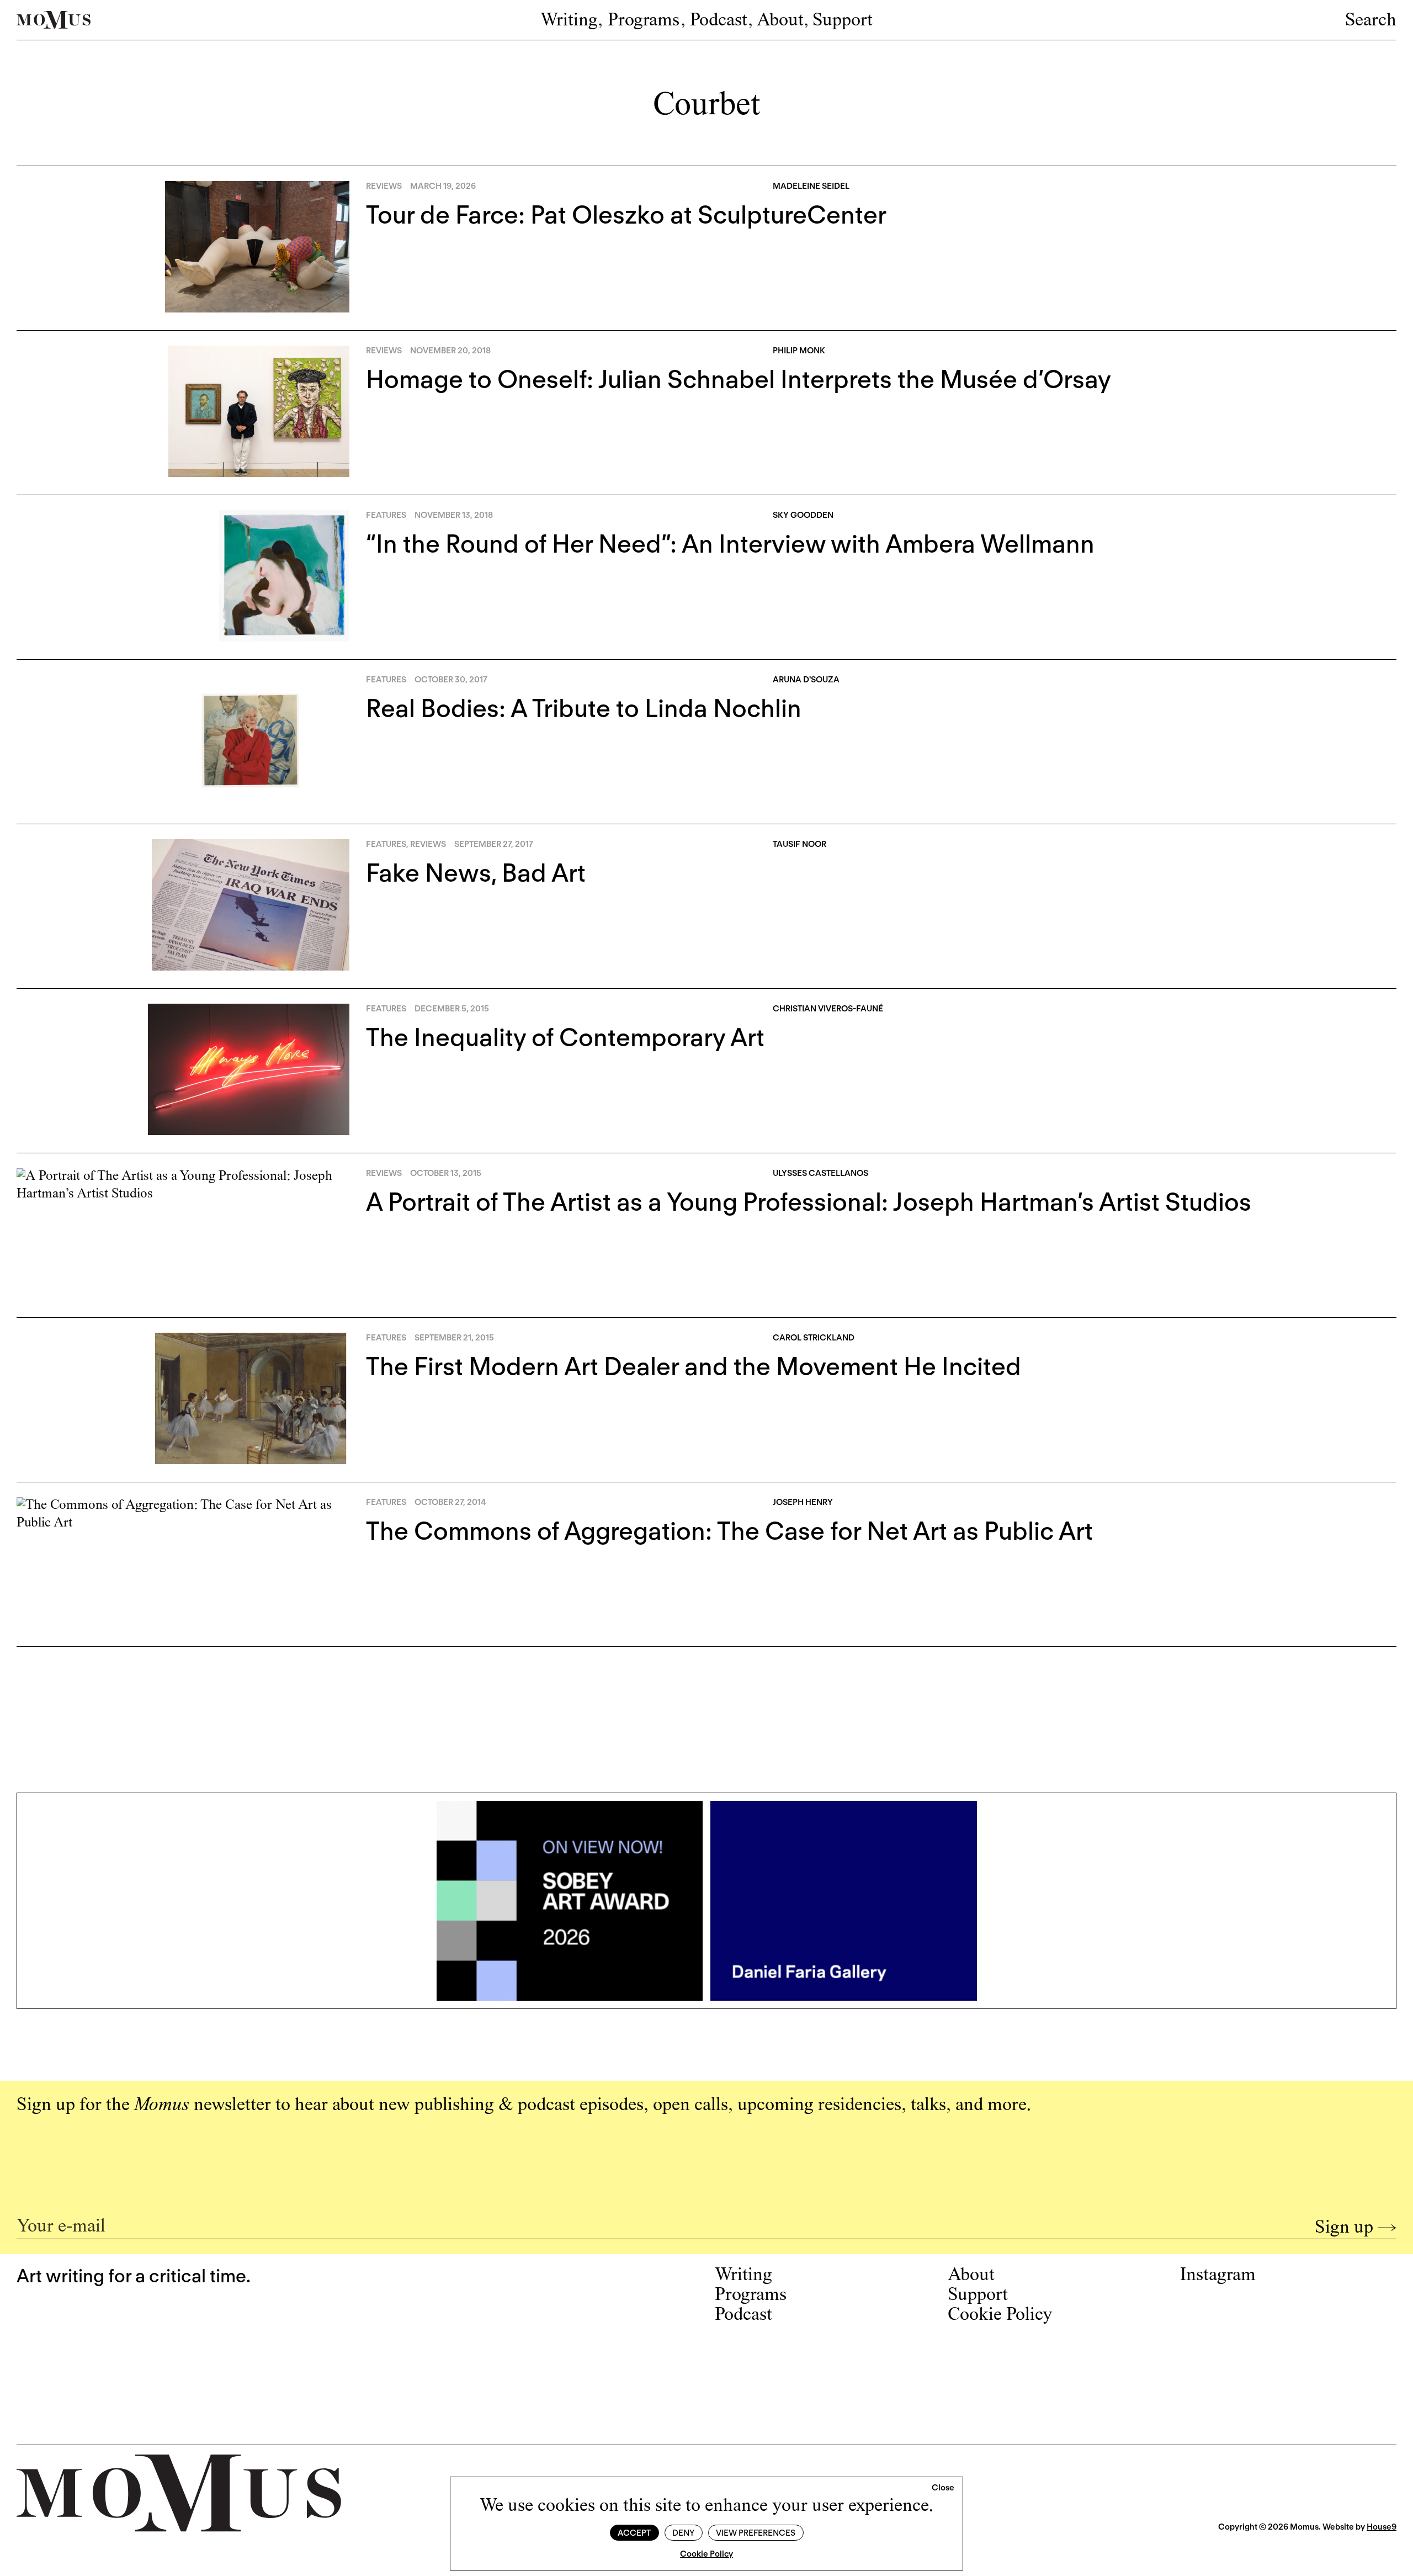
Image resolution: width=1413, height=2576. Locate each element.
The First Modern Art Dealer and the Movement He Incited (694, 1366)
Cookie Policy (706, 2554)
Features (386, 515)
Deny (683, 2533)
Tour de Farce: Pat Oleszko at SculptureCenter (626, 215)
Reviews (384, 186)
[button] (943, 2488)
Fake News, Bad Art (476, 873)
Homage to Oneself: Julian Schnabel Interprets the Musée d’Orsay (739, 379)
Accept (634, 2533)
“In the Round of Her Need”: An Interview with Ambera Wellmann (730, 544)
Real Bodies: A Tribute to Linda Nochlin (584, 708)
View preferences (756, 2533)
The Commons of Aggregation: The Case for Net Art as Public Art (729, 1531)
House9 (1382, 2527)
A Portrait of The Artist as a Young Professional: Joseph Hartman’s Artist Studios (809, 1202)
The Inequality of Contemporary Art (565, 1037)
